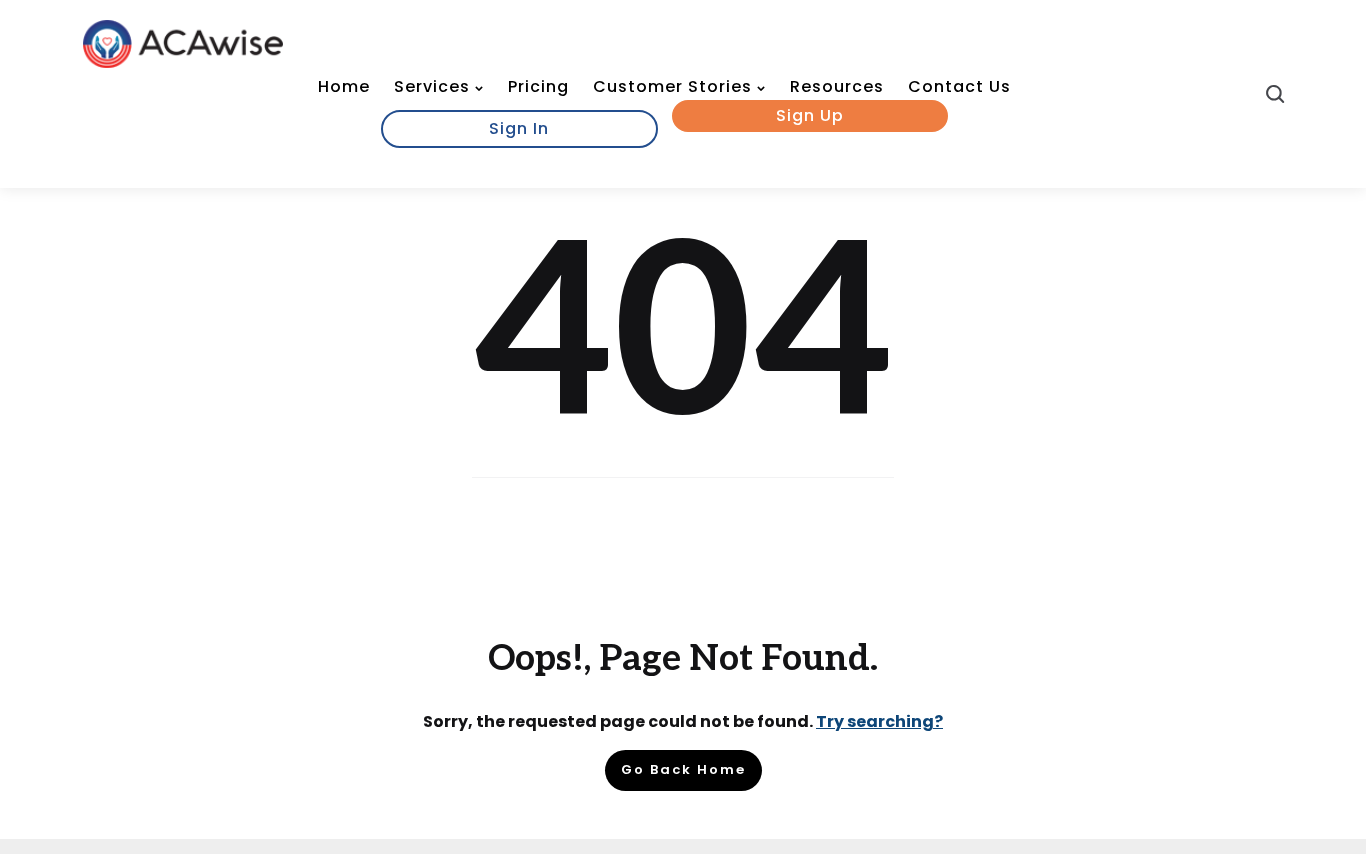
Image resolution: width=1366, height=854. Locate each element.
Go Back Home (683, 769)
